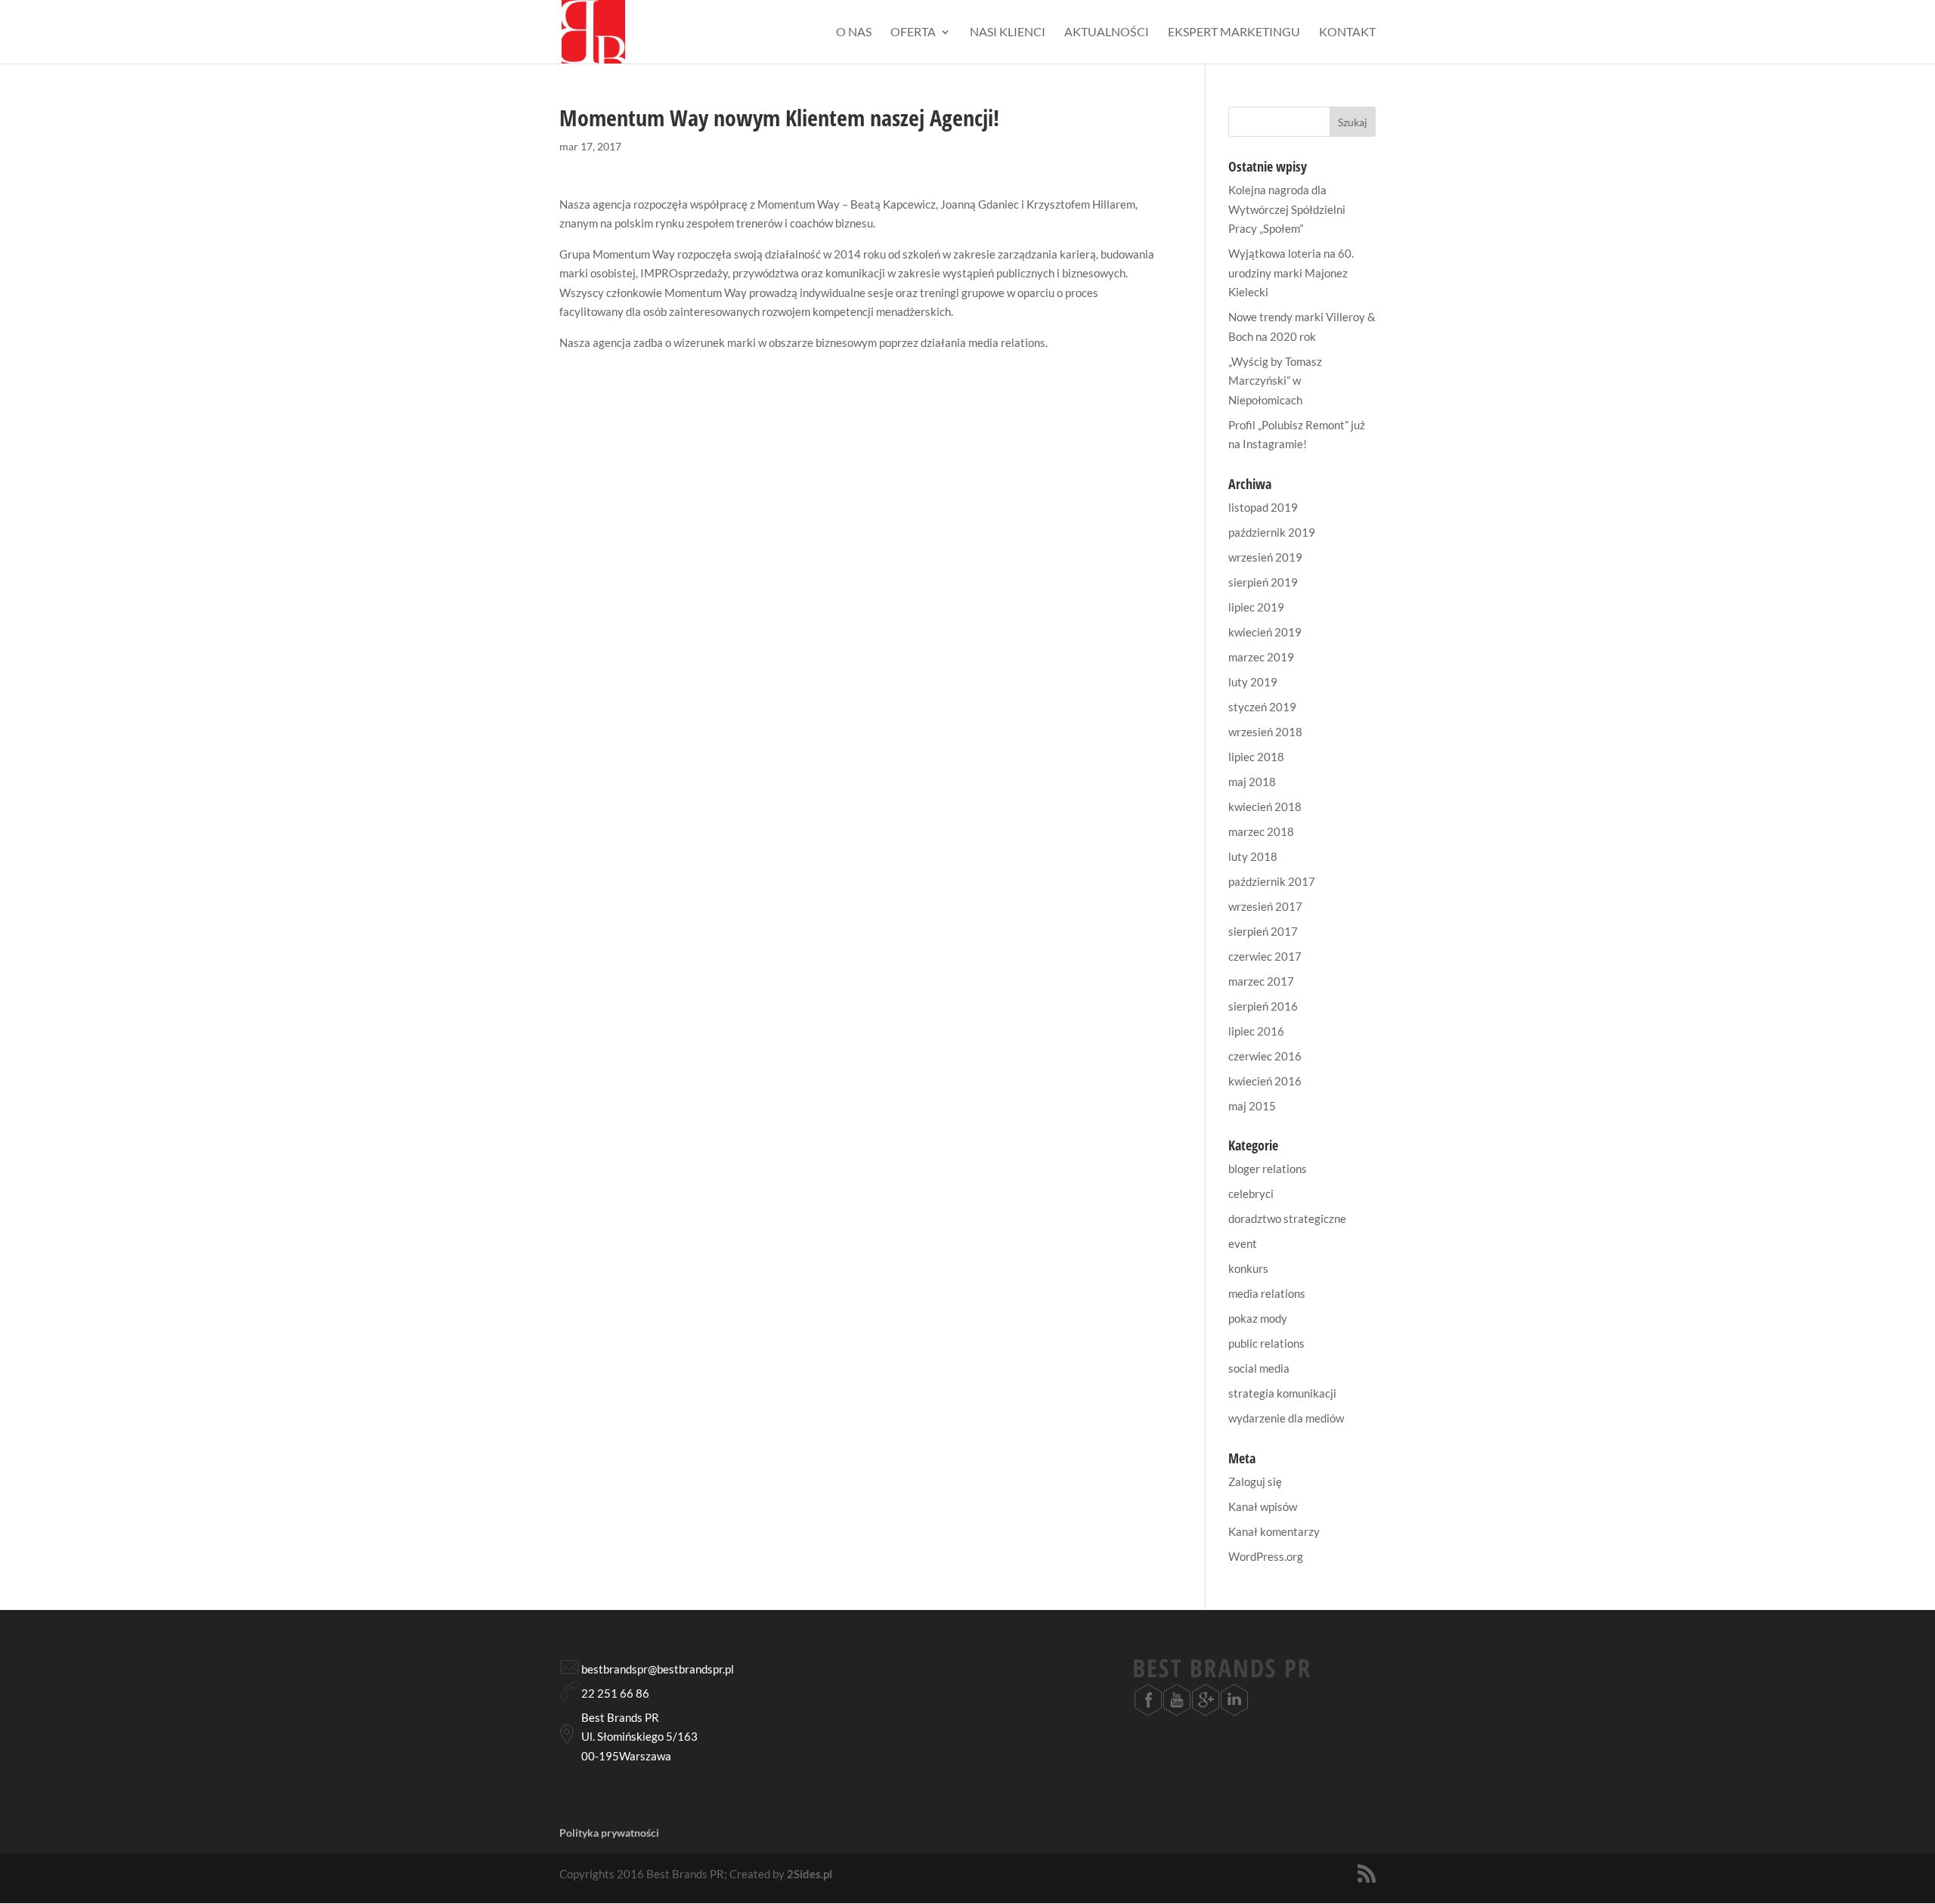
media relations (1267, 1293)
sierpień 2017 (1263, 931)
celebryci (1251, 1193)
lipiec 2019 (1256, 607)
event (1243, 1243)
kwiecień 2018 (1265, 806)
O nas (854, 33)
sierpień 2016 (1263, 1006)
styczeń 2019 (1262, 707)
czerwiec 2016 (1265, 1056)
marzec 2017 (1261, 981)
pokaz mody (1258, 1318)
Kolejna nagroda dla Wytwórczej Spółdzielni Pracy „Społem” (1287, 209)
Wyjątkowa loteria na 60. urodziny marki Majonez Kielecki (1291, 272)
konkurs (1248, 1268)
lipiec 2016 (1256, 1031)
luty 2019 (1253, 682)
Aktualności (1107, 33)
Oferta (913, 33)
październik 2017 (1272, 881)
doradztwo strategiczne (1287, 1218)
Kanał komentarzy (1274, 1531)
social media (1259, 1368)
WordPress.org (1266, 1556)
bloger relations (1268, 1169)
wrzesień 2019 (1265, 557)
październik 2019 (1272, 532)
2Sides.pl (810, 1874)
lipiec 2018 (1256, 757)
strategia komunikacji (1282, 1393)
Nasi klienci (1008, 33)
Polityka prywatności (609, 1833)
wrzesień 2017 (1265, 906)
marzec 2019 (1261, 657)
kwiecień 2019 (1265, 632)
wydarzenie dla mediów (1286, 1418)
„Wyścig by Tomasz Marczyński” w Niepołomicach (1275, 381)
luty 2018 (1253, 856)
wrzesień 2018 (1265, 732)
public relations (1266, 1343)
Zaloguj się (1255, 1481)
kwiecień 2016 (1265, 1081)
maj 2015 (1252, 1106)
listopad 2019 (1263, 507)
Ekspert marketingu (1234, 33)
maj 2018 (1252, 782)
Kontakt (1347, 33)
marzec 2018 (1261, 831)
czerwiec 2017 (1265, 956)
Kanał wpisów (1263, 1506)
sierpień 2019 (1263, 582)
